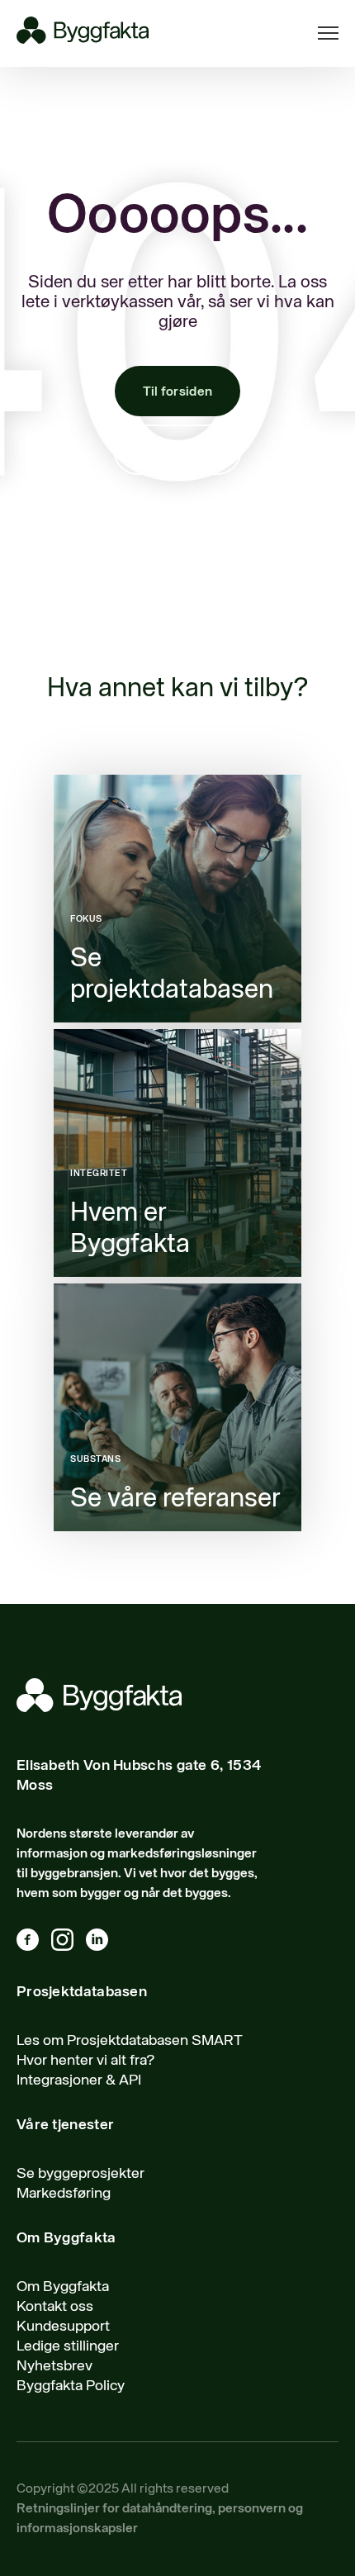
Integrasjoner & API (79, 2080)
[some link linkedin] (103, 1943)
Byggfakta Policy (71, 2386)
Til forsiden (178, 392)
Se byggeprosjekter (80, 2174)
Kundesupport (63, 2327)
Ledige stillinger (68, 2346)
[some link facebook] (34, 1943)
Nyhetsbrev (54, 2366)
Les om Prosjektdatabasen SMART (130, 2041)
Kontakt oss (177, 451)
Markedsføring (64, 2194)
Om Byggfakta (63, 2287)
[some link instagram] (69, 1943)
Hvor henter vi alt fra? (86, 2061)
